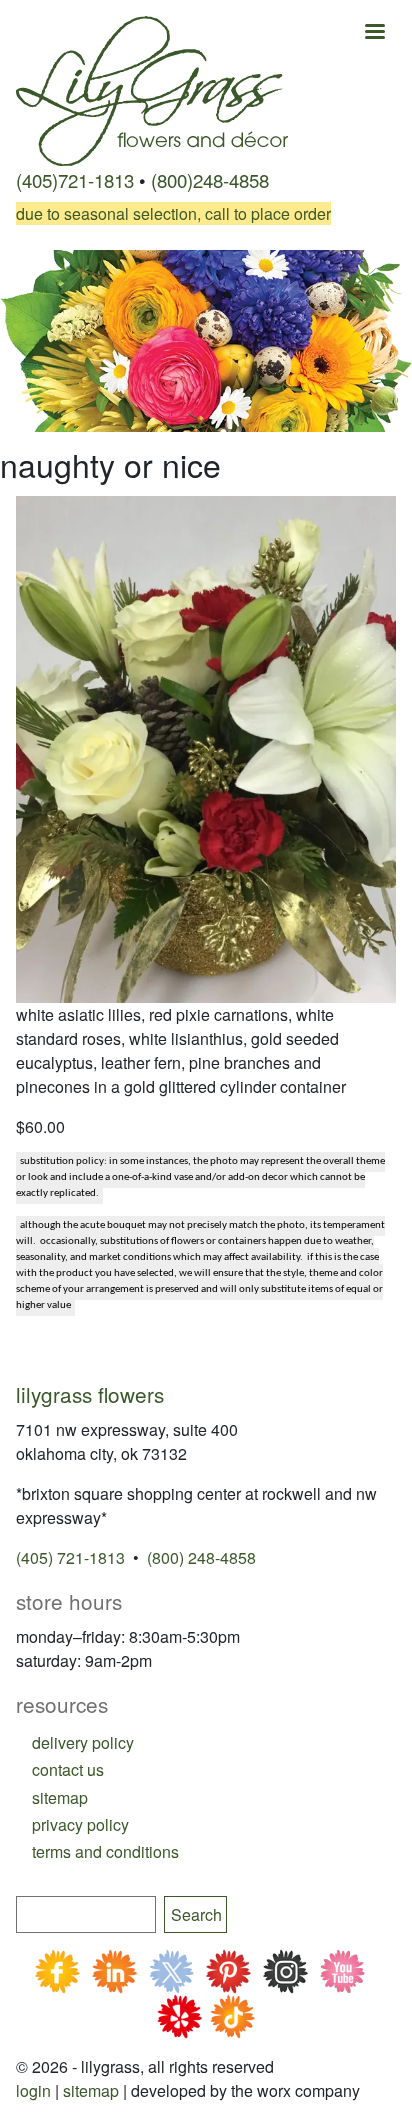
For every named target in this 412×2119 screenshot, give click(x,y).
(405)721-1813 (75, 180)
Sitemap (91, 2090)
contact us (68, 1769)
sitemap (60, 1797)
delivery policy (83, 1742)
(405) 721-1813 (70, 1557)
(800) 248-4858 (201, 1557)
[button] (206, 746)
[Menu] (374, 33)
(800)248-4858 (210, 180)
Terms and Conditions (105, 1851)
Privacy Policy (80, 1824)
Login (33, 2090)
